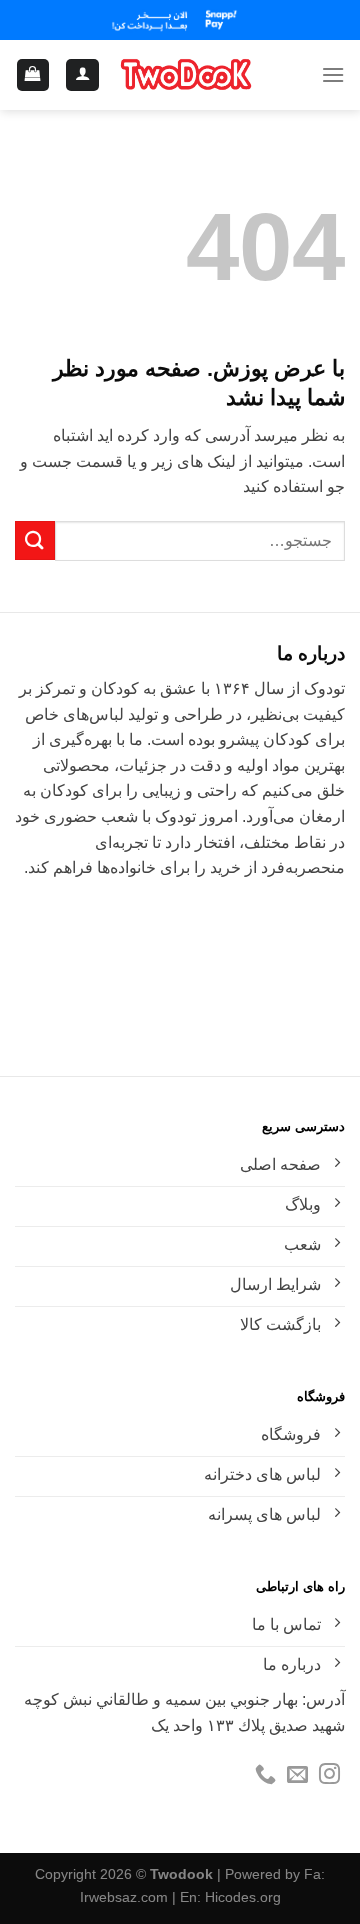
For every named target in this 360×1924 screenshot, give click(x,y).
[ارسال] (35, 540)
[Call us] (265, 1775)
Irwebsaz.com (124, 1897)
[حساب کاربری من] (82, 75)
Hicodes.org (243, 1897)
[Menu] (333, 74)
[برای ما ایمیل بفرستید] (297, 1775)
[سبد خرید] (33, 75)
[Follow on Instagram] (329, 1775)
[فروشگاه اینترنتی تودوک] (186, 75)
